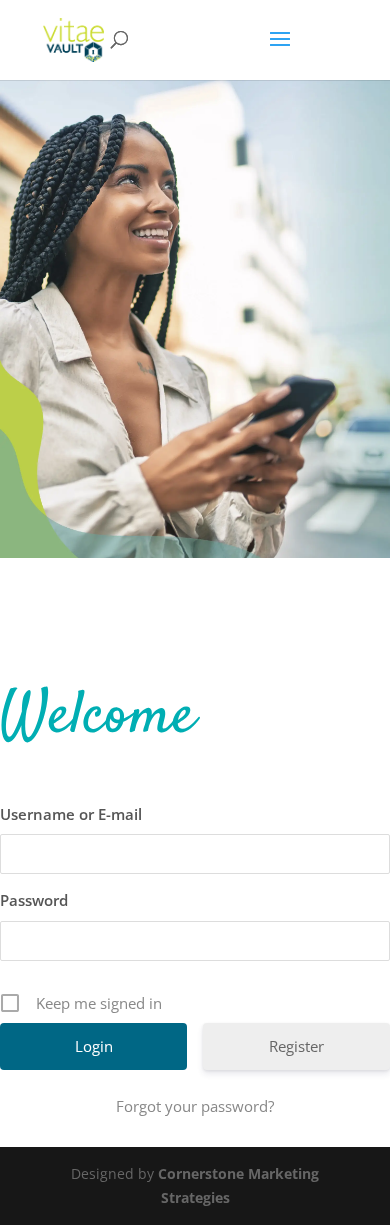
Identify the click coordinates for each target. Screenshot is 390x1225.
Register (296, 1046)
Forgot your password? (195, 1106)
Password (34, 900)
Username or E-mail (71, 814)
